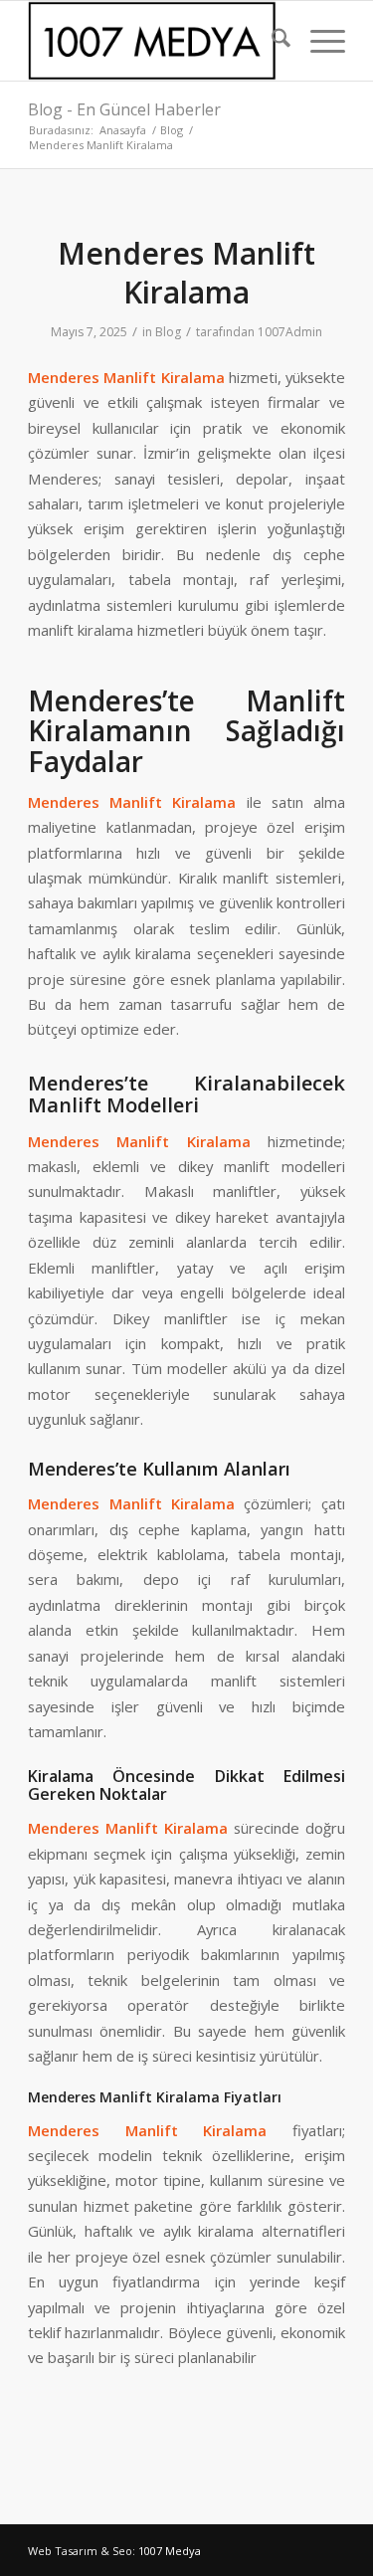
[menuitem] (271, 41)
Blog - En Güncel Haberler (124, 109)
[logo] (155, 41)
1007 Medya (170, 2551)
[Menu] (318, 41)
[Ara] (271, 41)
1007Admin (290, 332)
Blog (168, 332)
